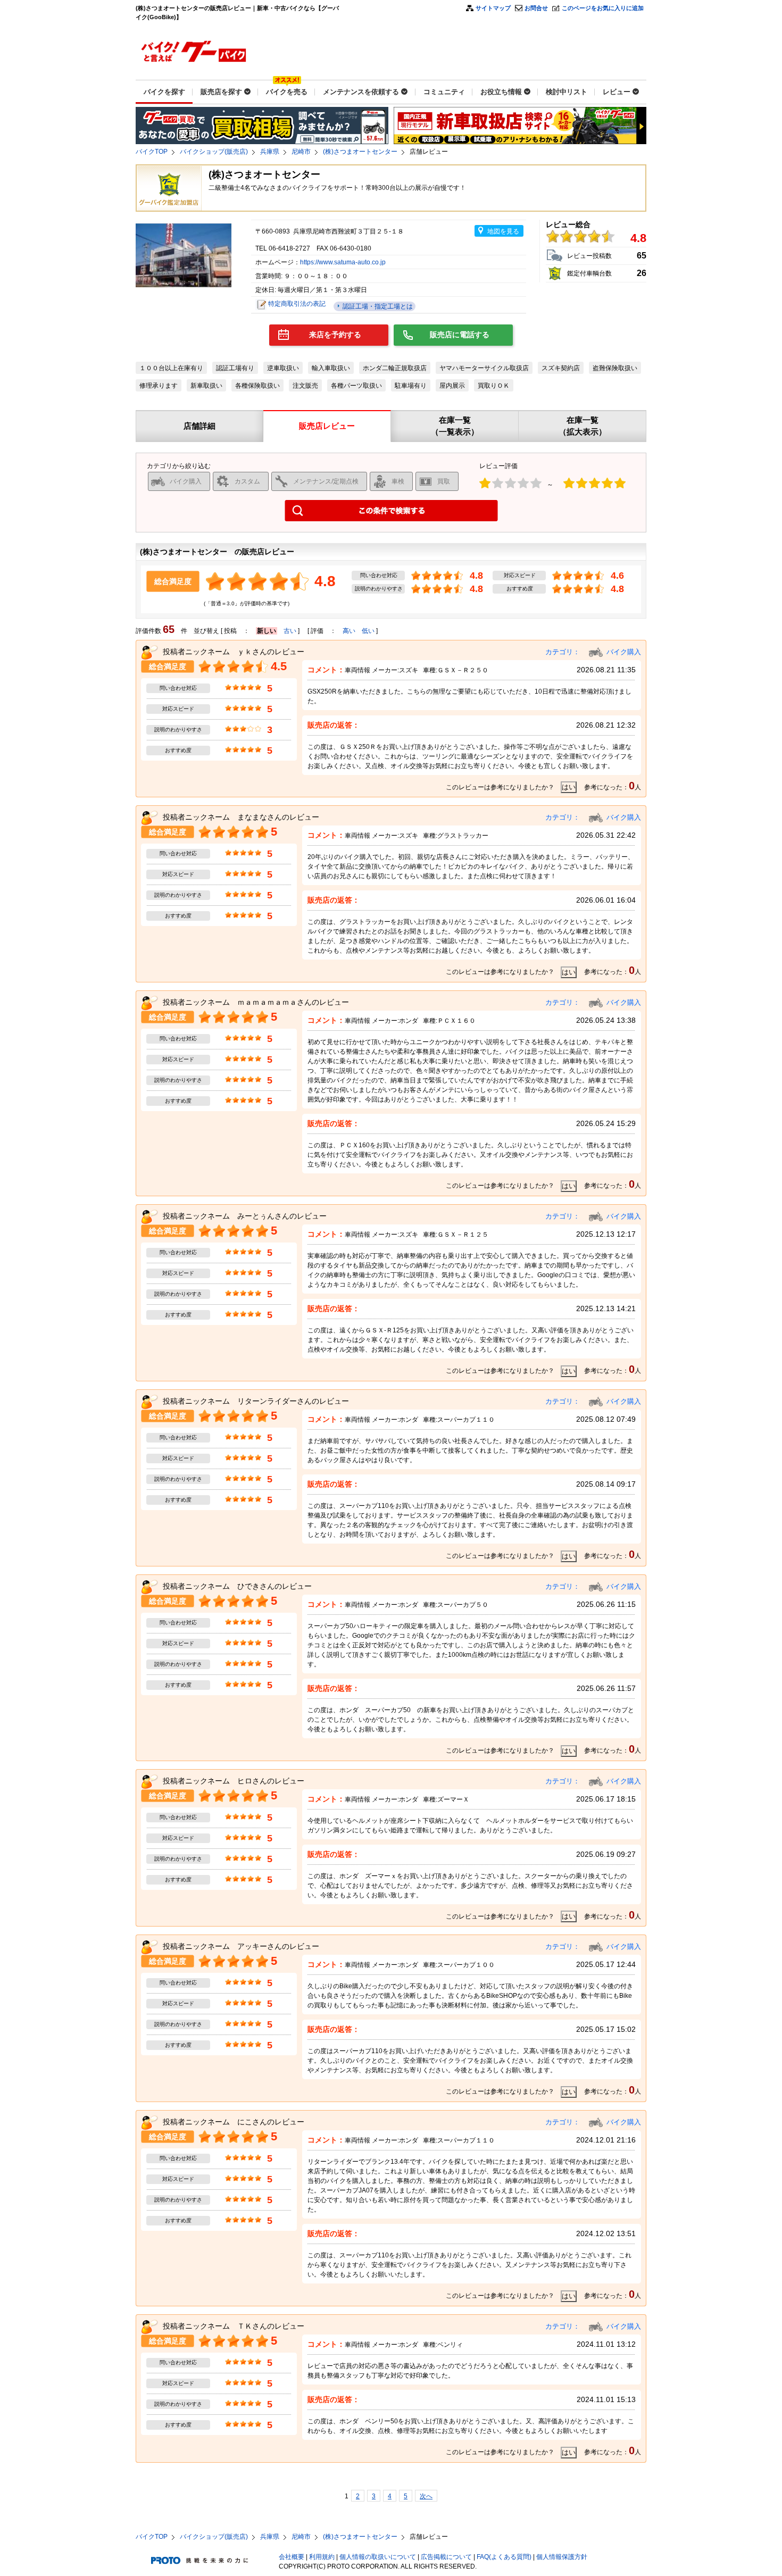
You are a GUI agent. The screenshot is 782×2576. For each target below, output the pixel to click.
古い (290, 631)
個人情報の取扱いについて (378, 2557)
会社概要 (292, 2557)
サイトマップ (493, 8)
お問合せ (536, 8)
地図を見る (503, 231)
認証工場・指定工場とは (377, 306)
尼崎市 (301, 152)
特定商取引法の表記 (297, 304)
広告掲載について (446, 2557)
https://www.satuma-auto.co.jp (343, 262)
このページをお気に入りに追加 (603, 8)
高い (349, 631)
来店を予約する (335, 335)
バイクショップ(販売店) (214, 152)
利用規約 (322, 2557)
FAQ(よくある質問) (504, 2557)
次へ (426, 2496)
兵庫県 (270, 152)
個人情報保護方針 (562, 2557)
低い (368, 631)
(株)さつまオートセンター (360, 152)
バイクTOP (152, 152)
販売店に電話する (460, 335)
